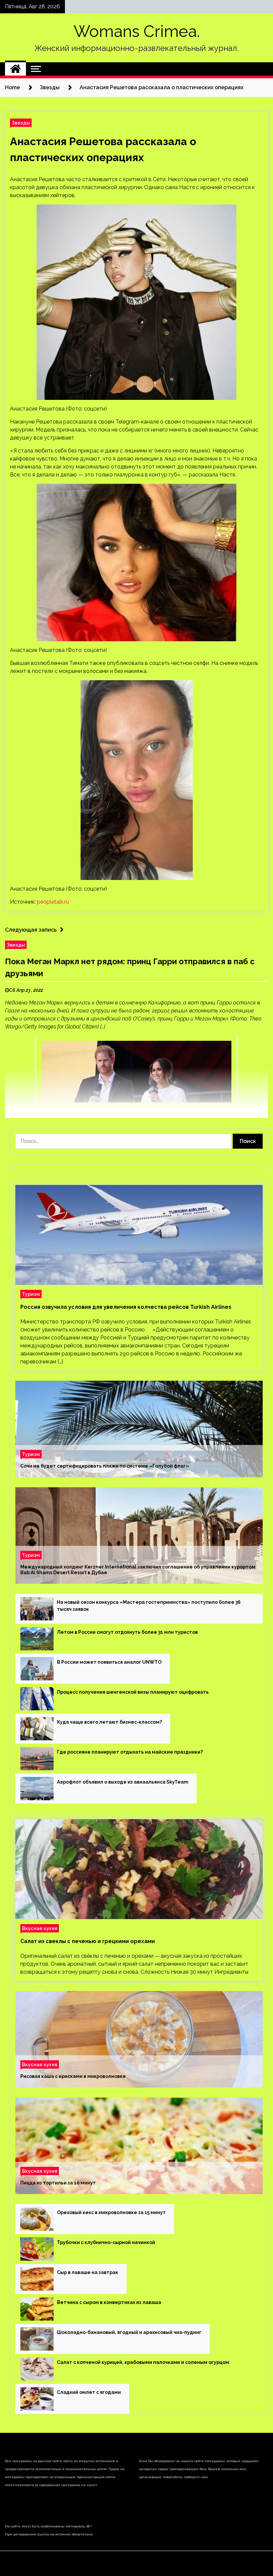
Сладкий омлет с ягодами (89, 2392)
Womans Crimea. (137, 31)
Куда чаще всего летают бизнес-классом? (109, 1722)
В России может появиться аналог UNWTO (109, 1662)
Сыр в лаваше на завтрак (88, 2272)
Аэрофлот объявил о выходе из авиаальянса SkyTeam (123, 1782)
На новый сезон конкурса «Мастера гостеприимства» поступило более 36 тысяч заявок (149, 1606)
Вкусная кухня (40, 1928)
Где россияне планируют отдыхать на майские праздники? (130, 1752)
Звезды (21, 123)
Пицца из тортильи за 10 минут (58, 2183)
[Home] (15, 69)
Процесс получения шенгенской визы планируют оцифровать (133, 1692)
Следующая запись (31, 930)
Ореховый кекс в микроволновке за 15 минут (111, 2212)
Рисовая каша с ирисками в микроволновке (73, 2076)
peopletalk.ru (53, 902)
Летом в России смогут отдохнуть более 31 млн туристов (127, 1632)
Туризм (31, 1294)
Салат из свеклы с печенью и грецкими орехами (88, 1941)
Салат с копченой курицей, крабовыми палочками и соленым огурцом (143, 2362)
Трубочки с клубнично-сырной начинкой (106, 2242)
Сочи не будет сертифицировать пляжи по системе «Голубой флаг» (105, 1466)
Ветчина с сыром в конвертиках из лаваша (109, 2302)
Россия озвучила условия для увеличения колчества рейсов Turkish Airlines (126, 1307)
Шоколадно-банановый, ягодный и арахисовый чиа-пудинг (129, 2332)
